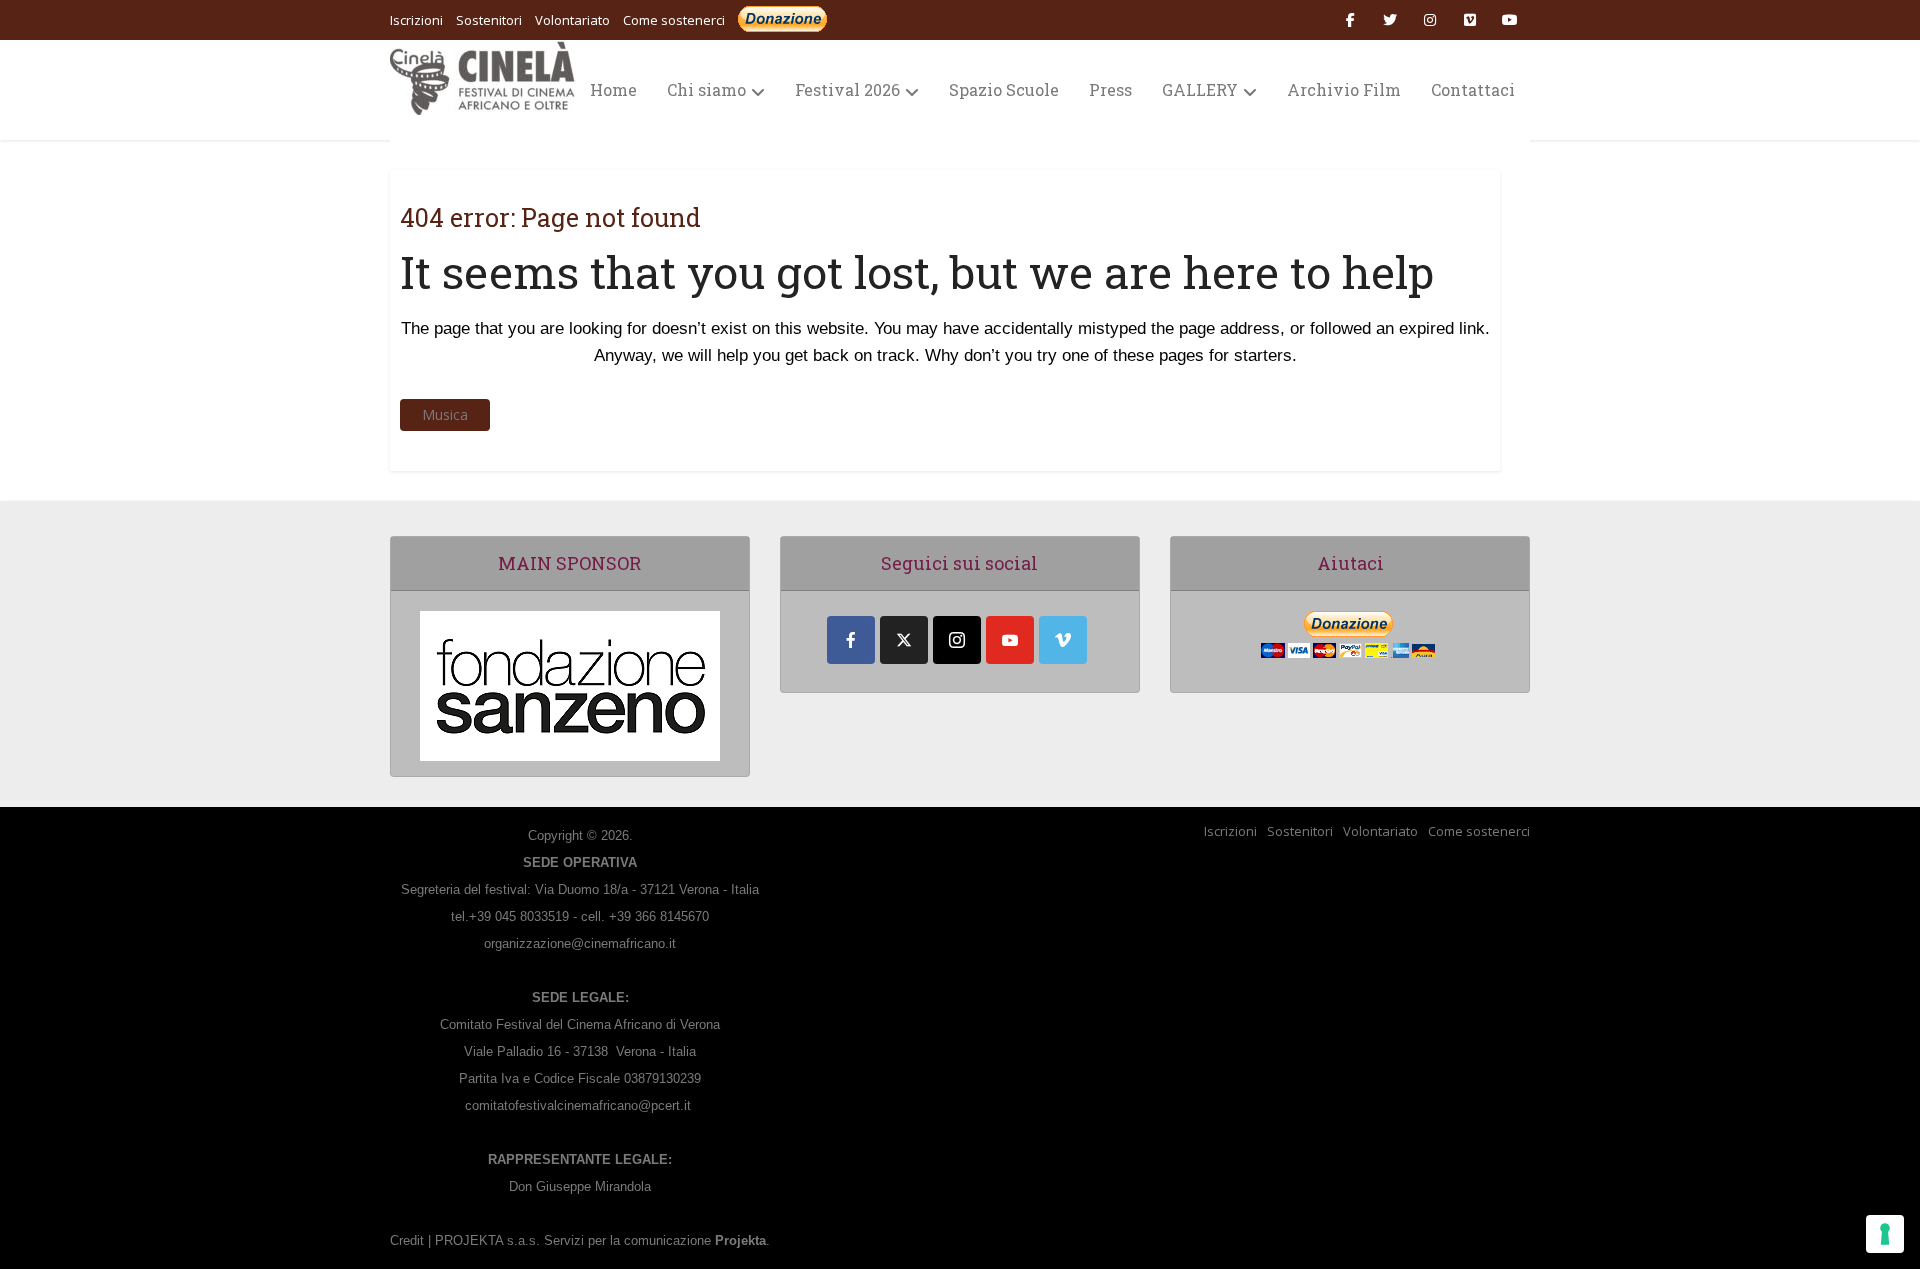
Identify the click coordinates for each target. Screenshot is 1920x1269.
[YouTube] (1010, 640)
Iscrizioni (1230, 831)
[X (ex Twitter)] (904, 640)
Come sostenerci (674, 20)
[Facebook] (851, 640)
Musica (445, 414)
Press (1110, 89)
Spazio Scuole (1004, 89)
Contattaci (1473, 89)
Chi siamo (706, 89)
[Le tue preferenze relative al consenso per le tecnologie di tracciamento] (1885, 1234)
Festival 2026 (847, 89)
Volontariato (1380, 831)
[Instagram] (957, 640)
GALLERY (1200, 89)
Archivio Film (1344, 89)
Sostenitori (1300, 831)
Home (613, 89)
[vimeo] (1063, 640)
